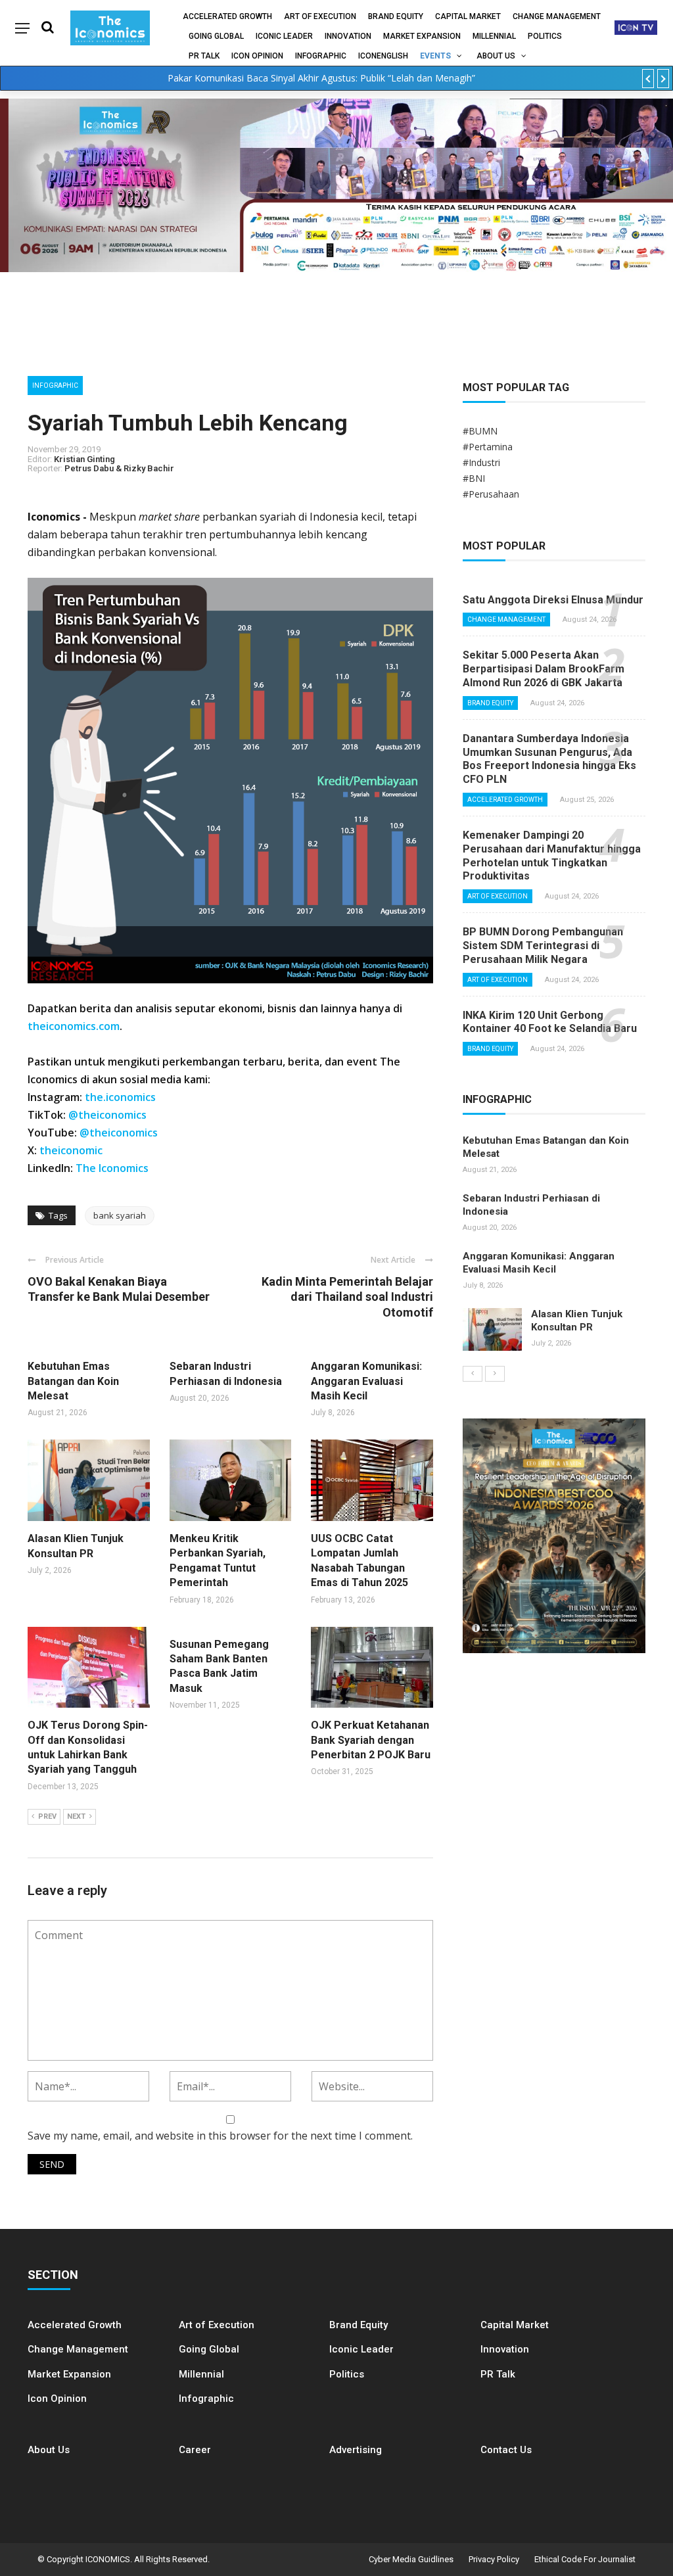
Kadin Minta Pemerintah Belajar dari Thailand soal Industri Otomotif (347, 1297)
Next (76, 1816)
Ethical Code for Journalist (585, 2559)
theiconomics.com (74, 1026)
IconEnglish (383, 56)
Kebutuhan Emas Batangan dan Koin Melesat (73, 1381)
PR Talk (204, 56)
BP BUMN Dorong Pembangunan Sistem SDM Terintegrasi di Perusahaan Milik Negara (543, 946)
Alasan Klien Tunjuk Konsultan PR (577, 1321)
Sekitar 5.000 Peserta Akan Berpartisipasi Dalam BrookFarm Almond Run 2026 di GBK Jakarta (544, 669)
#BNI (474, 478)
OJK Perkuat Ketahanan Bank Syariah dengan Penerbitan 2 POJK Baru (371, 1740)
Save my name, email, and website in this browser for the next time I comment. (220, 2136)
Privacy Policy (494, 2559)
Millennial (494, 36)
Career (195, 2450)
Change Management (557, 16)
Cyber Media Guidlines (411, 2559)
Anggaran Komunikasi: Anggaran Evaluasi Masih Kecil (366, 1381)
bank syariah (120, 1215)
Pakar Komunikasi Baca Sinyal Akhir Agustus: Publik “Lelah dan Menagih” (321, 78)
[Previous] (473, 1374)
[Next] (495, 1374)
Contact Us (506, 2450)
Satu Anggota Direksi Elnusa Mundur (553, 600)
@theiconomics (107, 1115)
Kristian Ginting (84, 459)
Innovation (348, 36)
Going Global (216, 36)
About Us (496, 56)
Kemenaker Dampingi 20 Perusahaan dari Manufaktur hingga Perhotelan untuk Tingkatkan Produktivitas (552, 855)
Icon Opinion (257, 56)
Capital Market (468, 16)
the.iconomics (120, 1097)
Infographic (206, 2399)
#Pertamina (488, 447)
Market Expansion (422, 36)
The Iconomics (112, 1168)
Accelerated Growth (227, 16)
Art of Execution (320, 16)
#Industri (481, 462)
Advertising (356, 2450)
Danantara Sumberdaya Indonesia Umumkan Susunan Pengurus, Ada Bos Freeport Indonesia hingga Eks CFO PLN (549, 759)
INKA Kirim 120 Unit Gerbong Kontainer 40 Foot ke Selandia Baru (550, 1022)
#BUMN (480, 431)
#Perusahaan (491, 494)
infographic (321, 56)
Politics (545, 36)
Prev (47, 1816)
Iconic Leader (284, 36)
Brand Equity (396, 16)
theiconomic (71, 1150)
